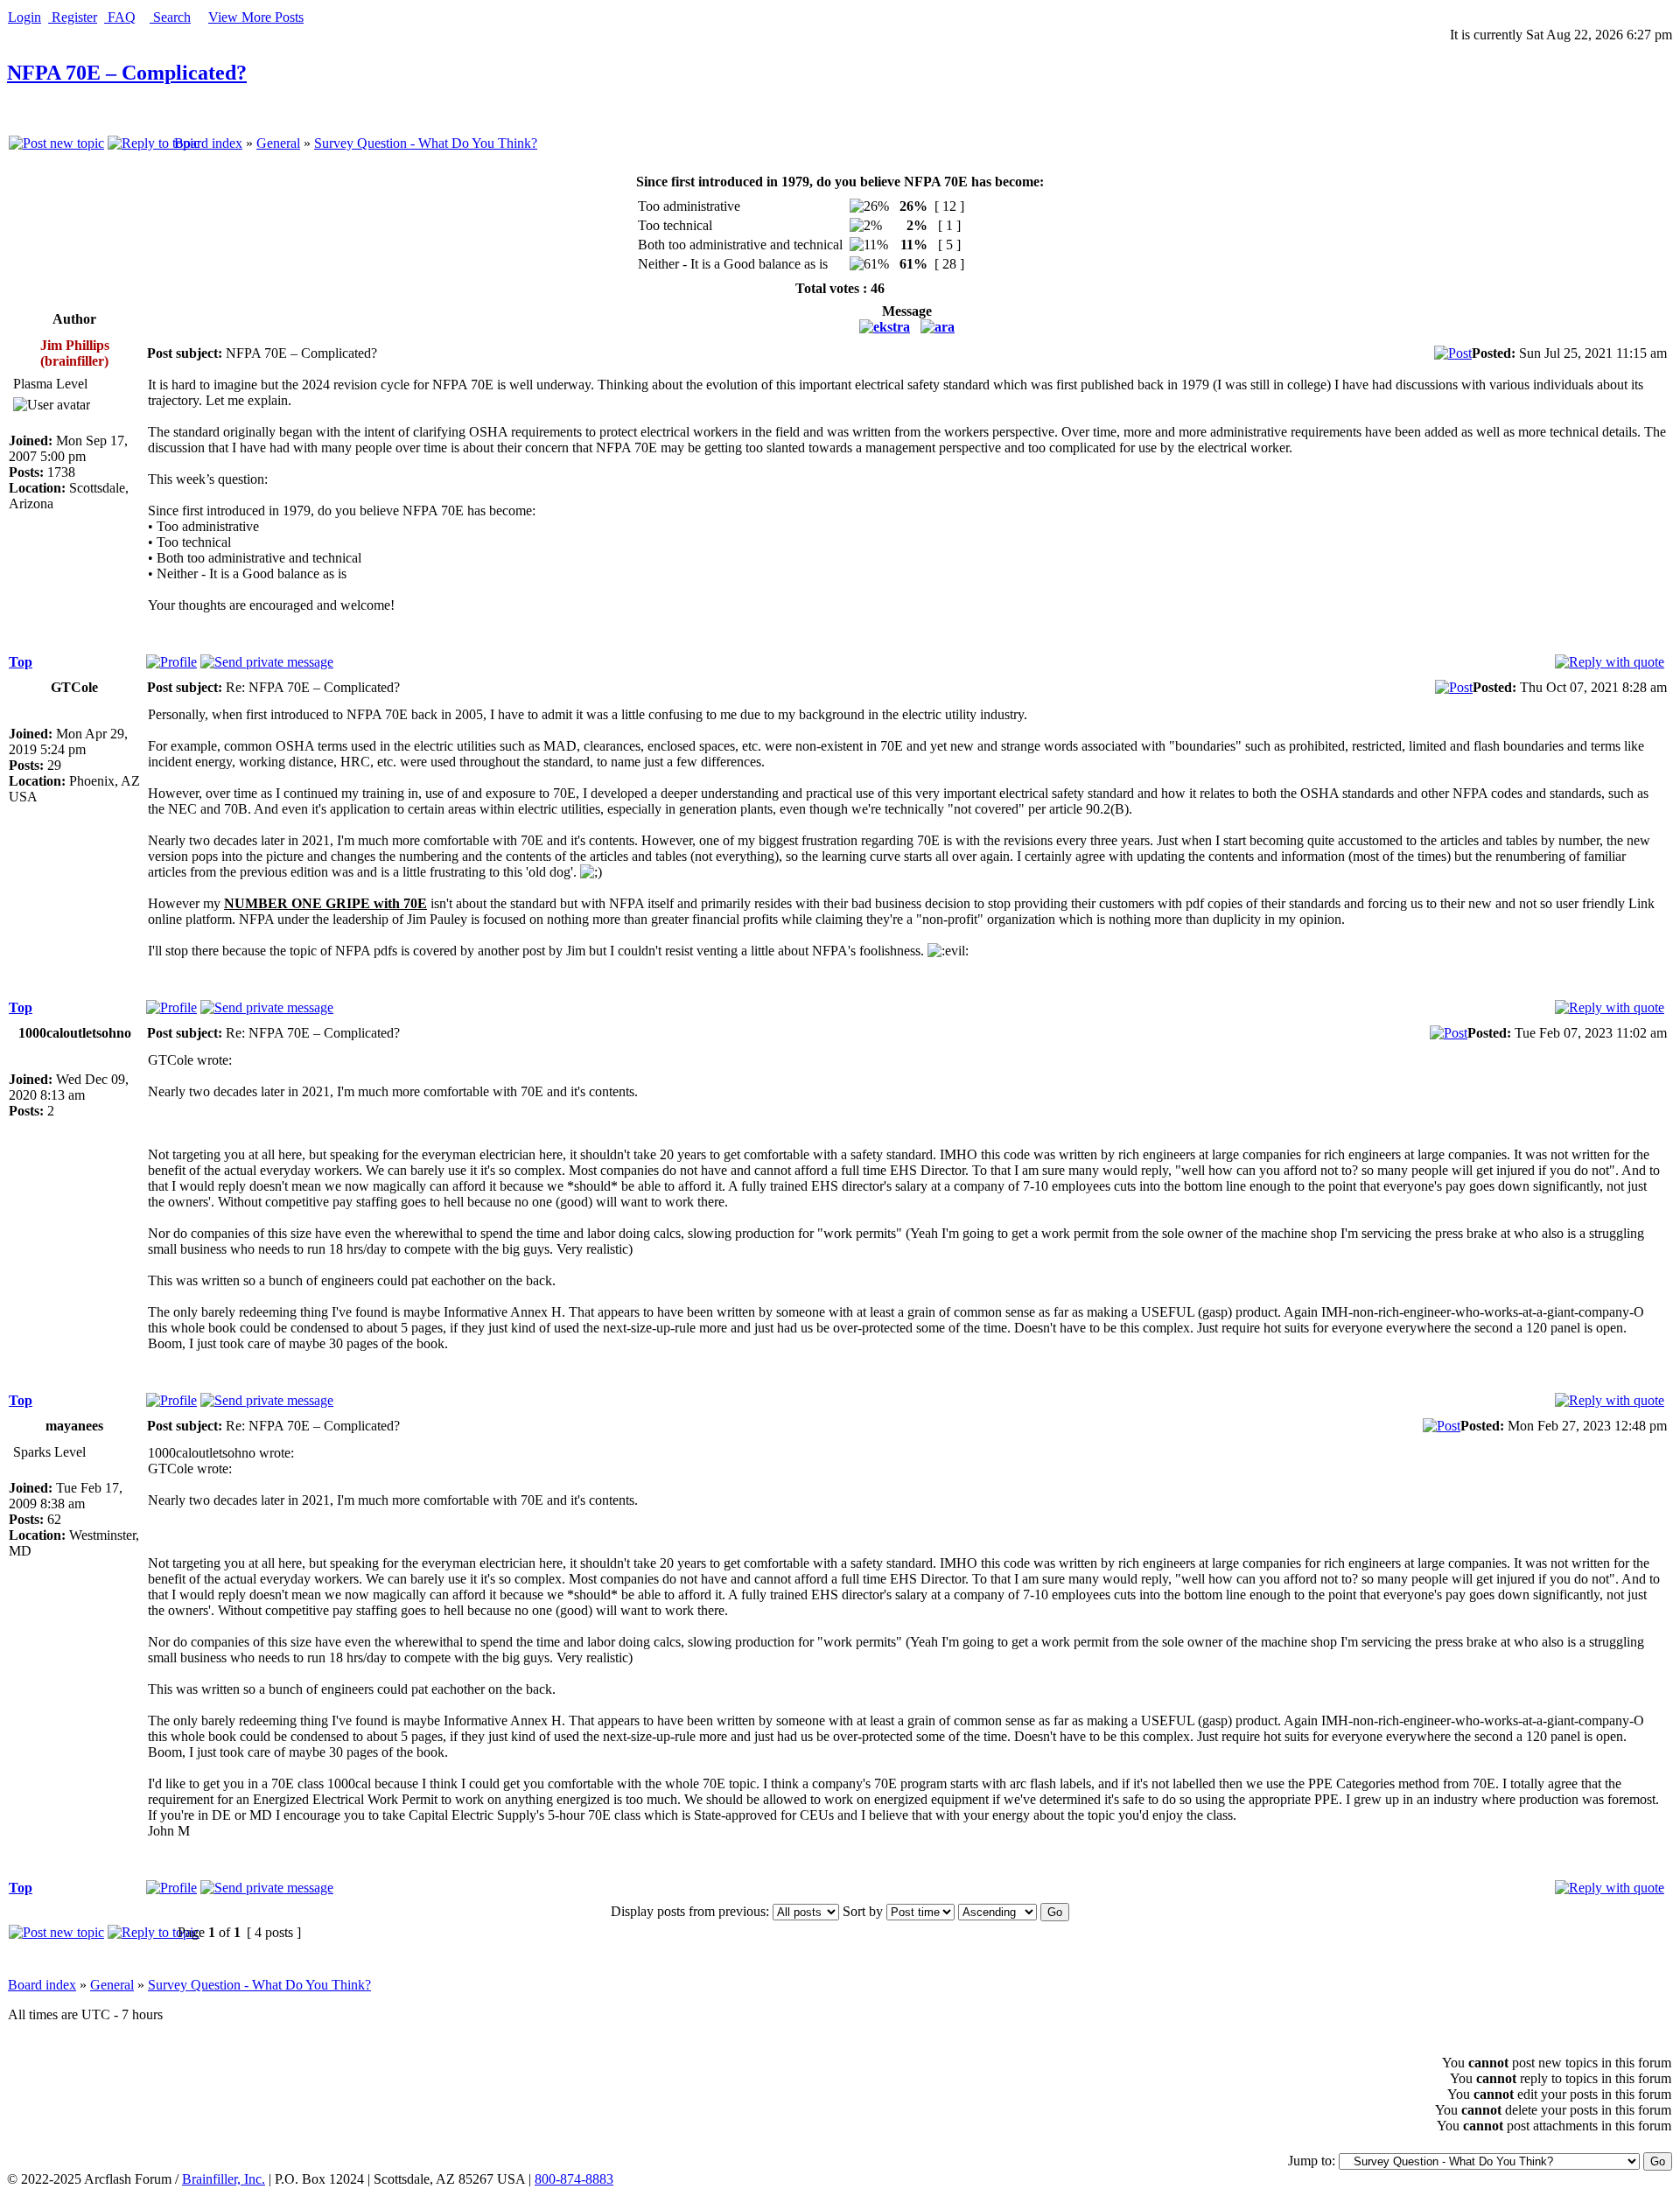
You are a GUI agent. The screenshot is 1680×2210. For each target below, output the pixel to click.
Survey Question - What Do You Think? (426, 143)
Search (170, 17)
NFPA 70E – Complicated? (127, 73)
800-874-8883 (574, 2179)
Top (21, 662)
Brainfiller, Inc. (224, 2179)
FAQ (120, 17)
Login (24, 17)
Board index (208, 143)
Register (73, 17)
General (278, 143)
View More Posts (256, 17)
